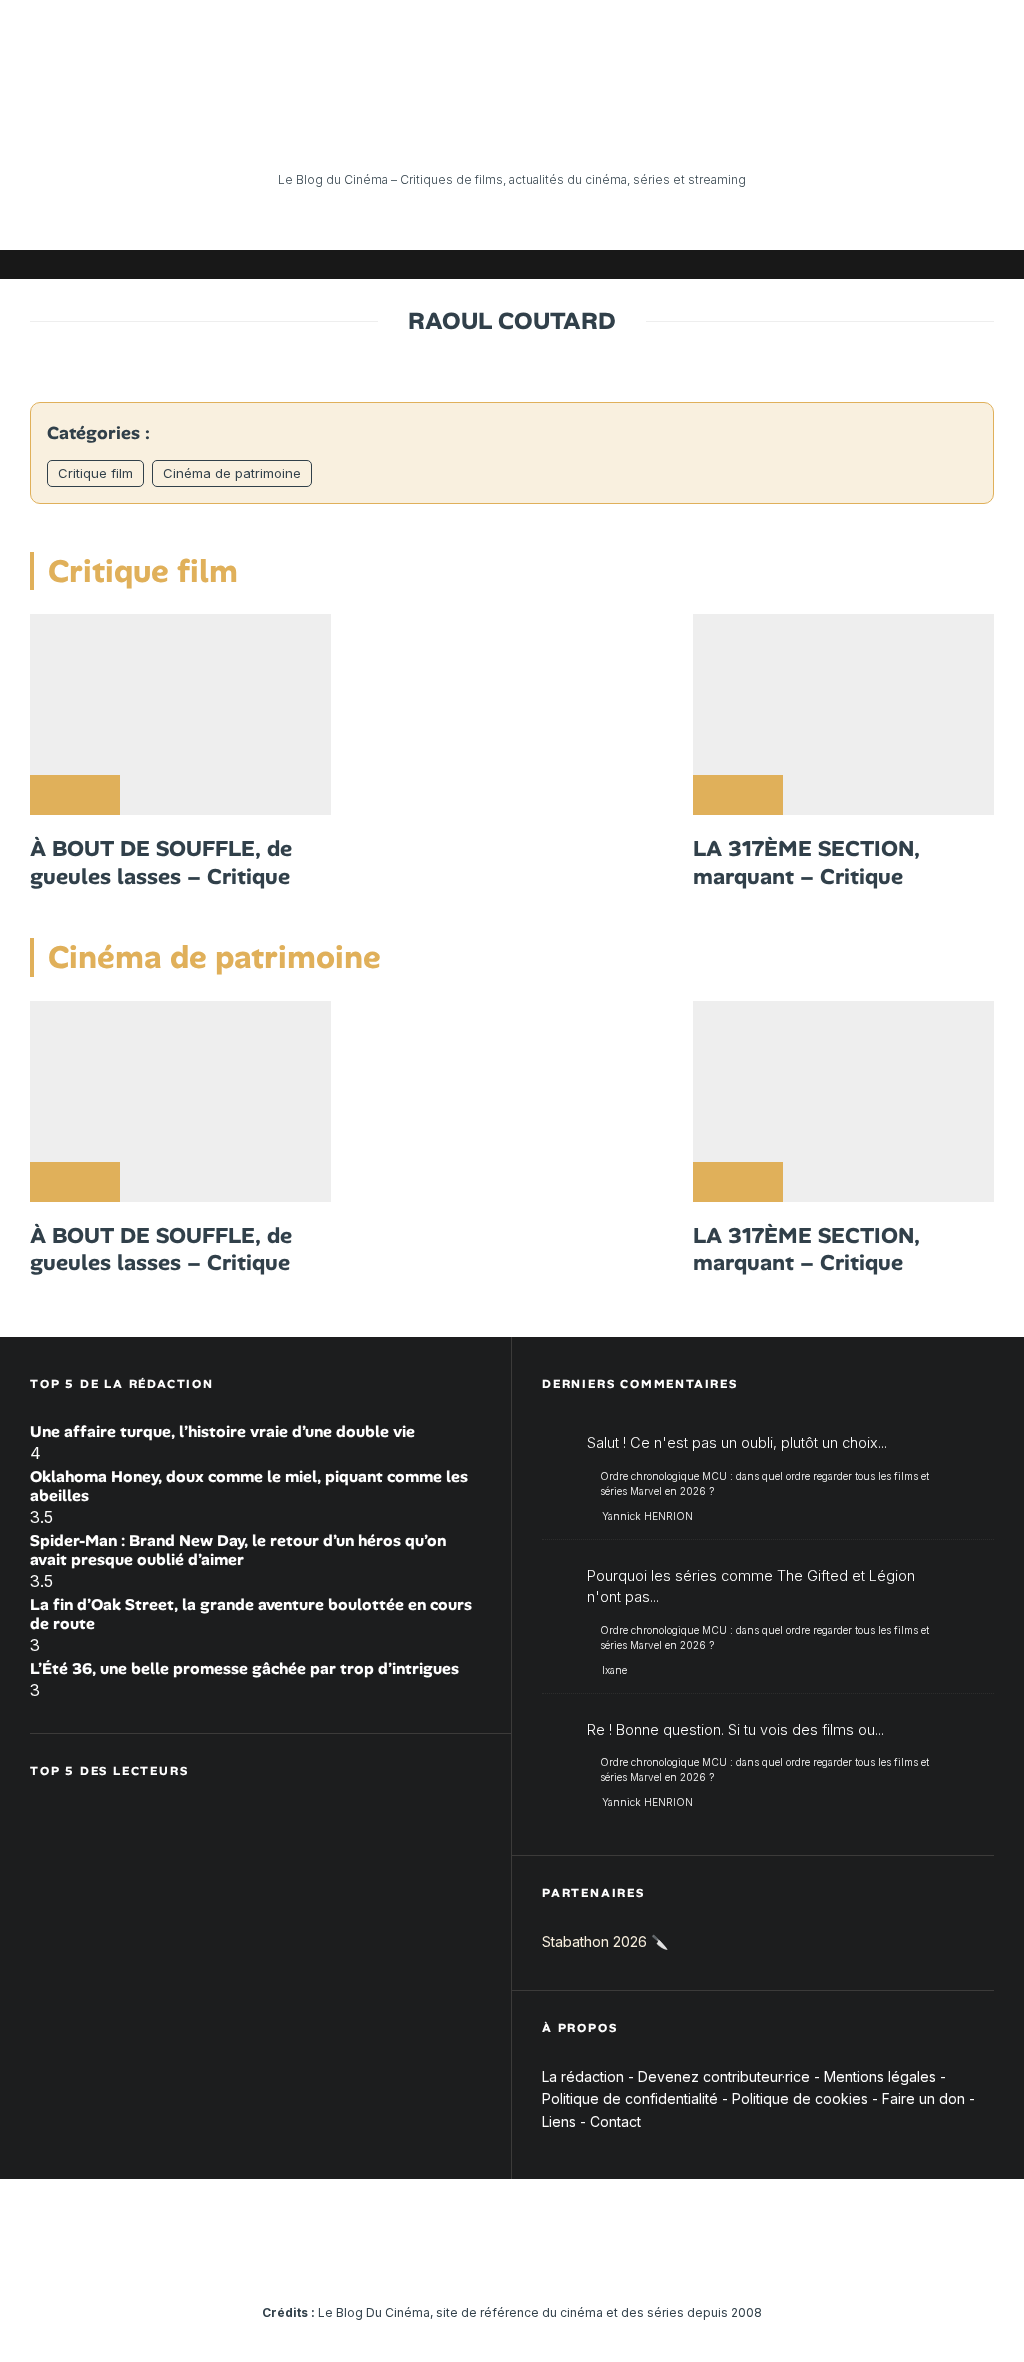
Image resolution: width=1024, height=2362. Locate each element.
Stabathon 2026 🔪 (605, 1941)
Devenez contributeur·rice (724, 2076)
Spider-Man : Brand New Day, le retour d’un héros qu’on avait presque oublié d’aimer (238, 1550)
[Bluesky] (889, 264)
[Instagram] (799, 264)
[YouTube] (829, 264)
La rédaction (583, 2076)
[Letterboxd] (919, 264)
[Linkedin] (859, 264)
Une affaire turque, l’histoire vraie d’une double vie (222, 1431)
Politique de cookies (800, 2098)
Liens (559, 2121)
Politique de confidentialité (630, 2098)
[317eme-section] (843, 714)
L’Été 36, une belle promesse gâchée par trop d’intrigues (244, 1668)
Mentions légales (880, 2076)
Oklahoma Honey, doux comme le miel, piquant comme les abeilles (249, 1486)
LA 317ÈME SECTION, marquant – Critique (806, 862)
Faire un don (923, 2098)
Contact (615, 2121)
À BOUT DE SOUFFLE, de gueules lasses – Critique (161, 862)
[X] (769, 264)
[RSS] (979, 264)
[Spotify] (949, 264)
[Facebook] (739, 264)
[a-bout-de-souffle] (180, 714)
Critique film (95, 473)
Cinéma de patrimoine (232, 473)
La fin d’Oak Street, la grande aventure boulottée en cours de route (251, 1614)
